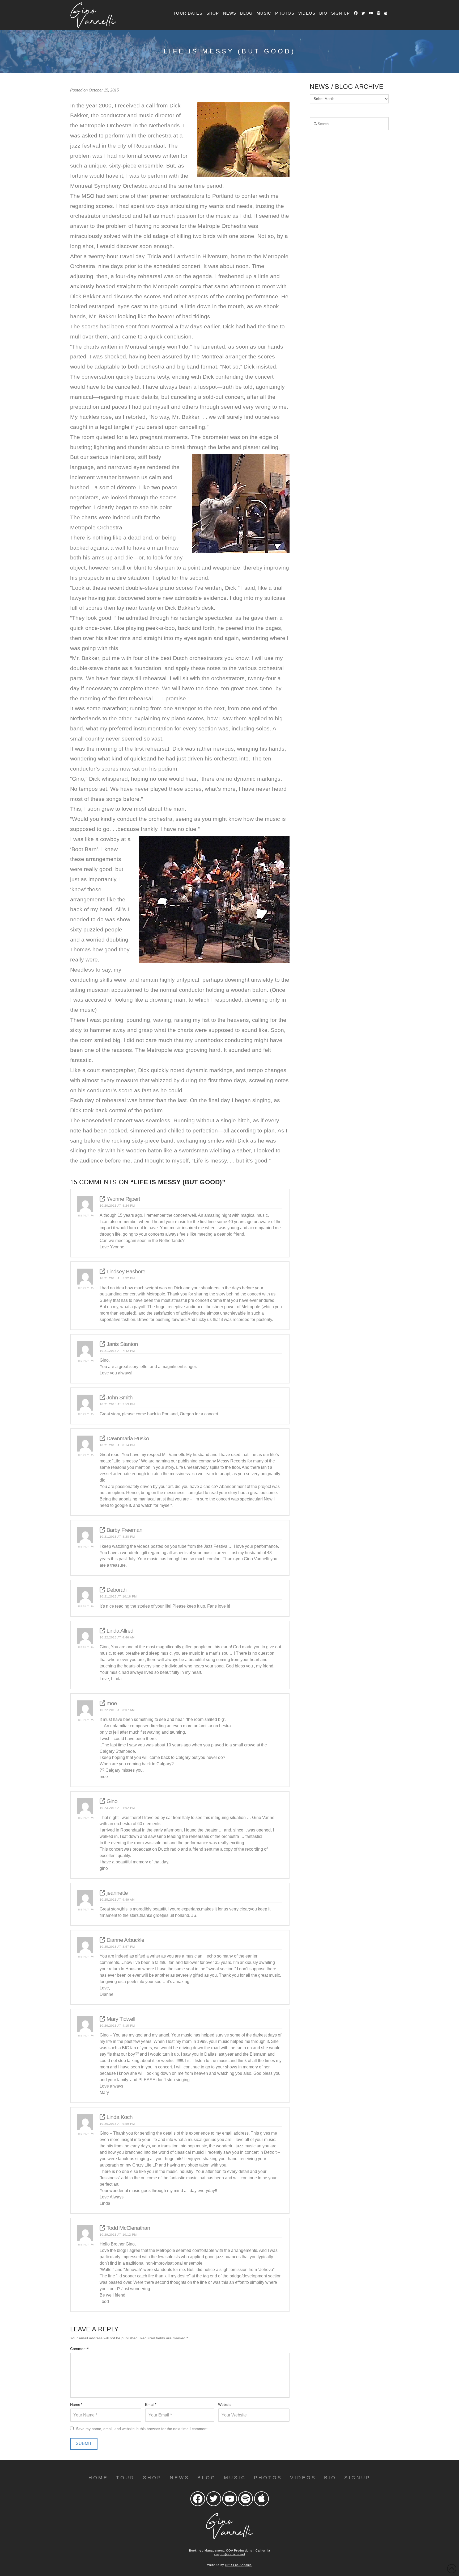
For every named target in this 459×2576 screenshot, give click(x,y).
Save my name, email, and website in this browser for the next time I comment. (142, 2429)
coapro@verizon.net (230, 2554)
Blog (207, 2478)
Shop (152, 2478)
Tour (126, 2478)
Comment (79, 2349)
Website (225, 2404)
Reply (84, 1216)
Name (76, 2404)
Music (235, 2478)
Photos (268, 2478)
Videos (303, 2478)
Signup (357, 2478)
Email (151, 2404)
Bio (330, 2478)
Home (98, 2478)
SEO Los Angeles (239, 2565)
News (180, 2478)
